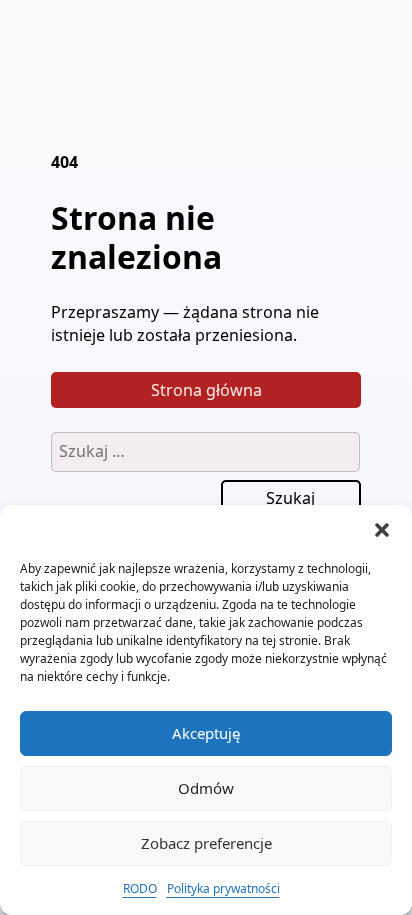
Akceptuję (206, 733)
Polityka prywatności (223, 888)
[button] (382, 530)
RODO (140, 888)
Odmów (206, 788)
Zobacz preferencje (206, 843)
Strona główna (206, 390)
